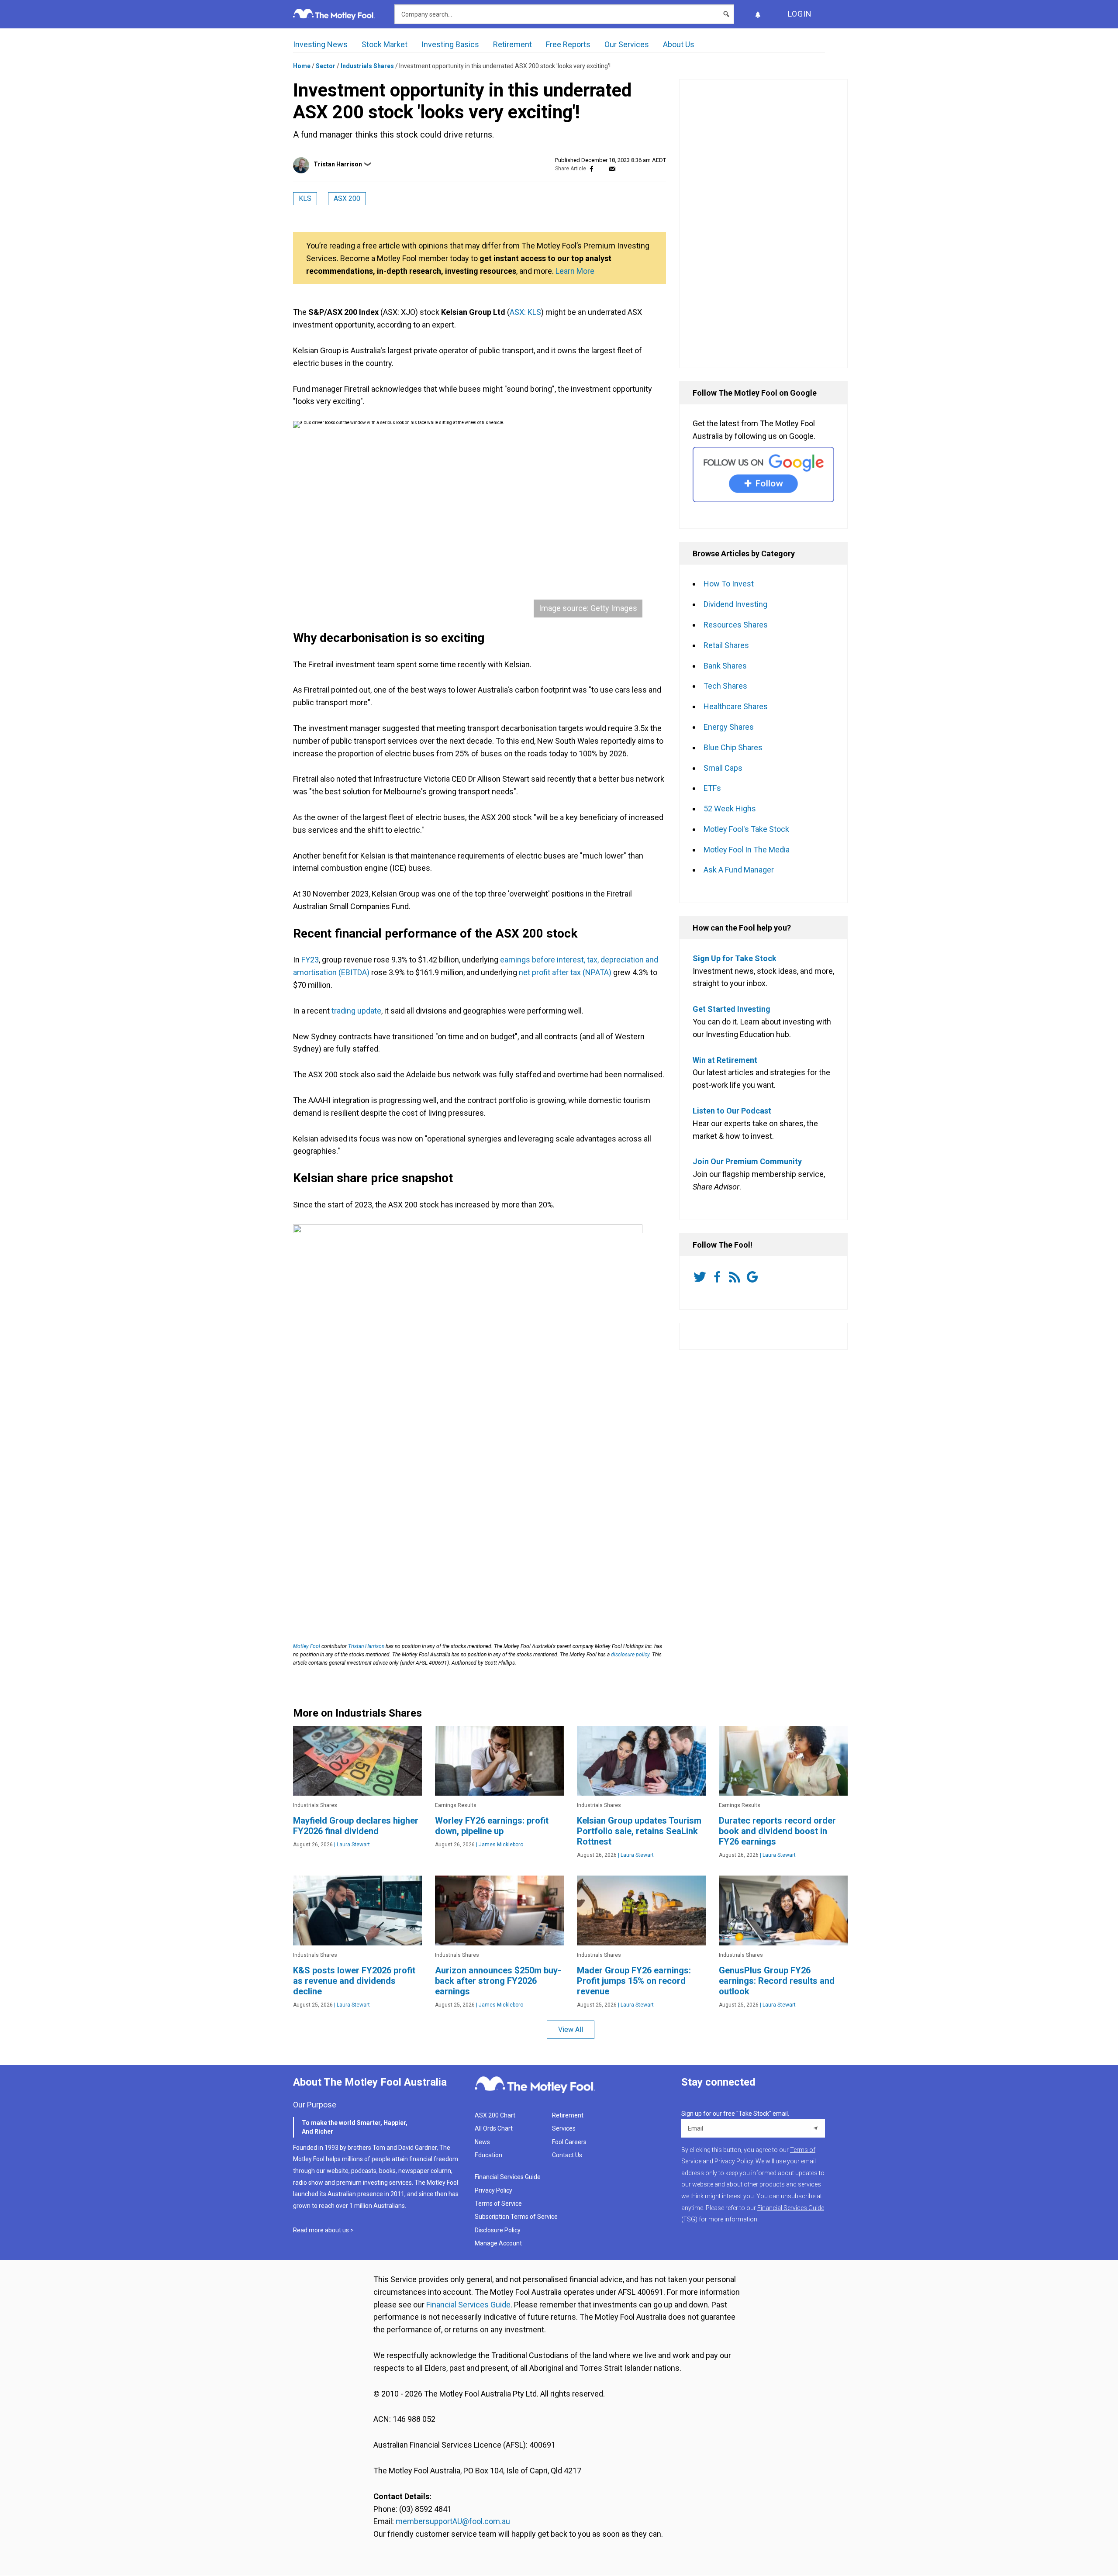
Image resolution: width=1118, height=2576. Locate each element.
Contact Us (567, 2155)
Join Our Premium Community (747, 1161)
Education (488, 2155)
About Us (679, 44)
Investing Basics (450, 44)
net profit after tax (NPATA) (565, 972)
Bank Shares (725, 666)
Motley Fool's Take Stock (746, 829)
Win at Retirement (725, 1060)
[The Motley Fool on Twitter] (701, 1277)
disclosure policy (630, 1655)
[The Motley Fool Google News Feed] (754, 1277)
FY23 (310, 960)
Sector (326, 66)
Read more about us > (323, 2230)
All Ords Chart (494, 2128)
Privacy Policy (493, 2190)
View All (571, 2029)
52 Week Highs (730, 809)
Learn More (575, 271)
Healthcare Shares (736, 706)
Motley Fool (307, 1646)
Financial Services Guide (508, 2177)
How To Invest (729, 584)
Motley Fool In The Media (747, 850)
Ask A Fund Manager (739, 870)
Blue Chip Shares (733, 747)
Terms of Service (498, 2204)
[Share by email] (612, 169)
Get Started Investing (732, 1009)
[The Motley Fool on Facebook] (719, 1277)
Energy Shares (729, 727)
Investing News (320, 44)
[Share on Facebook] (592, 169)
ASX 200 (347, 198)
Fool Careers (569, 2142)
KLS (305, 198)
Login (800, 14)
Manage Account (499, 2243)
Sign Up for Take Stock (735, 958)
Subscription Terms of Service (516, 2217)
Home (302, 66)
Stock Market (385, 44)
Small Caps (723, 768)
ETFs (712, 788)
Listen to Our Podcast (732, 1111)
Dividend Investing (735, 604)
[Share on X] (602, 169)
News (482, 2142)
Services (564, 2128)
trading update (356, 1011)
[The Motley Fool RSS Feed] (736, 1277)
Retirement (512, 44)
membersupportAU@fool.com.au (453, 2521)
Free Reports (568, 44)
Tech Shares (725, 686)
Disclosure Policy (498, 2230)
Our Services (627, 44)
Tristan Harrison (338, 164)
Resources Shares (736, 625)
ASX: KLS (525, 312)
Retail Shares (726, 645)
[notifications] (758, 14)
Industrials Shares (367, 66)
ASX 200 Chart (495, 2115)
